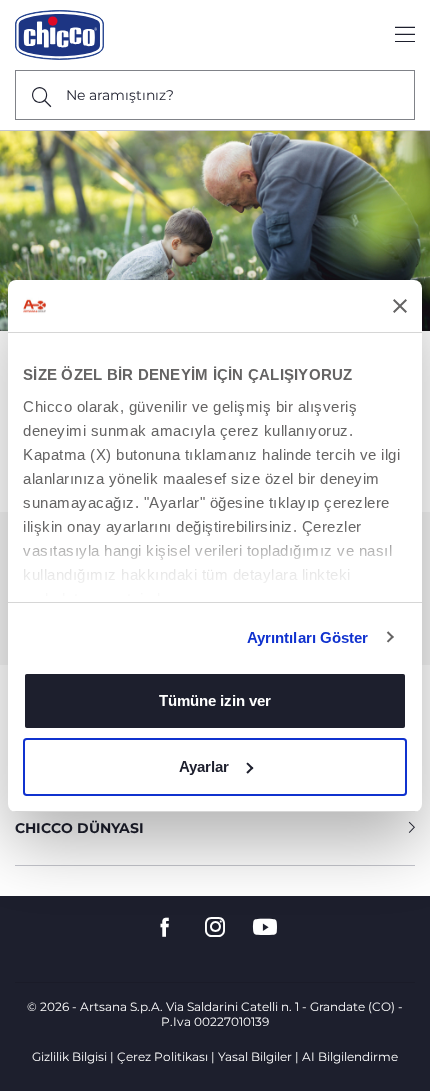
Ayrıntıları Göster (308, 637)
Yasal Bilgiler (255, 1056)
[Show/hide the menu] (405, 35)
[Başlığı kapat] (400, 306)
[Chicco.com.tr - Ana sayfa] (59, 35)
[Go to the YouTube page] (265, 927)
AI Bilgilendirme (350, 1056)
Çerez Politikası (162, 1056)
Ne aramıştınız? (120, 95)
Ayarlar (204, 766)
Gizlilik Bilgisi (69, 1056)
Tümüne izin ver (215, 700)
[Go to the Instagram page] (215, 927)
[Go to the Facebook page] (165, 927)
